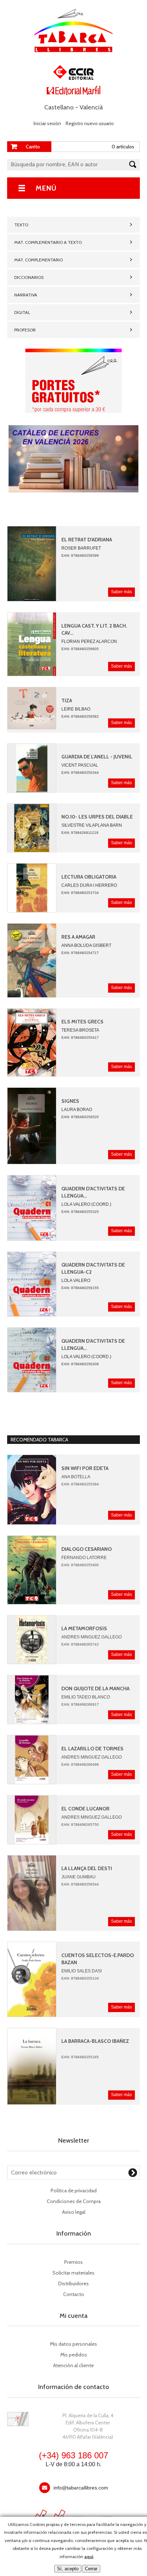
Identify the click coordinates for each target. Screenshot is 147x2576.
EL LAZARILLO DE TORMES (92, 1749)
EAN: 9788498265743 (80, 1644)
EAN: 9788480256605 (80, 649)
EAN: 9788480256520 (80, 1117)
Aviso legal (74, 2212)
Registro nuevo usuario (90, 123)
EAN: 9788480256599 (80, 555)
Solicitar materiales (73, 2273)
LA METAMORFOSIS (84, 1628)
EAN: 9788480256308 (80, 1364)
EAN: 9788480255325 (80, 1212)
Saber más (121, 592)
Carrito (33, 147)
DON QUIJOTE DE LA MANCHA (95, 1688)
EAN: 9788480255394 (80, 1484)
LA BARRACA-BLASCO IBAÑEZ (95, 2041)
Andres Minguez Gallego (92, 1637)
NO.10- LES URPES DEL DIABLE (97, 817)
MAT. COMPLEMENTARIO (39, 260)
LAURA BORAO (77, 1110)
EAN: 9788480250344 (80, 773)
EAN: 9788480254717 (80, 953)
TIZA (67, 700)
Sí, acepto (68, 2569)
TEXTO (21, 225)
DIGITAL (22, 312)
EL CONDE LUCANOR (85, 1809)
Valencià (91, 107)
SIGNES (70, 1101)
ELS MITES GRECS (82, 1022)
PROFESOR (25, 330)
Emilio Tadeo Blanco (86, 1697)
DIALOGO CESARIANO (87, 1549)
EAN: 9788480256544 (80, 1884)
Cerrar (91, 2569)
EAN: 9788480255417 (80, 1038)
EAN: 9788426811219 (80, 833)
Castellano (59, 107)
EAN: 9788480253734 (80, 893)
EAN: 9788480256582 (80, 716)
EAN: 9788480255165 (80, 2057)
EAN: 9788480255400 (80, 1565)
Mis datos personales (73, 2344)
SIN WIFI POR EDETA (85, 1468)
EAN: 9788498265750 (80, 1825)
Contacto (74, 2294)
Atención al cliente (73, 2365)
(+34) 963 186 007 (73, 2455)
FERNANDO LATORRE (84, 1558)
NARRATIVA (26, 295)
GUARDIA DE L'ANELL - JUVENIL (97, 757)
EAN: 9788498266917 (80, 1704)
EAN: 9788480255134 (80, 1978)
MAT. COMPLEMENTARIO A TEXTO (48, 242)
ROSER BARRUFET (81, 548)
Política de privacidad (74, 2191)
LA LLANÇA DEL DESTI (87, 1868)
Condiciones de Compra (74, 2201)
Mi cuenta (73, 2316)
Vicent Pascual (80, 765)
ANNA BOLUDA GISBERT (86, 945)
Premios (73, 2262)
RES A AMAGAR (78, 937)
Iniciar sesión (47, 123)
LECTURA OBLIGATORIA (89, 877)
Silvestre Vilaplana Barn (92, 825)
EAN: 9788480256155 (80, 1288)
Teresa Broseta (80, 1030)
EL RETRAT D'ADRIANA (87, 540)
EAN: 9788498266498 (80, 1764)
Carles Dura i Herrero (89, 885)
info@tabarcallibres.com (81, 2488)
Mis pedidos (74, 2355)
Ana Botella (76, 1477)
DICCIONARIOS (29, 277)
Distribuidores (73, 2284)
